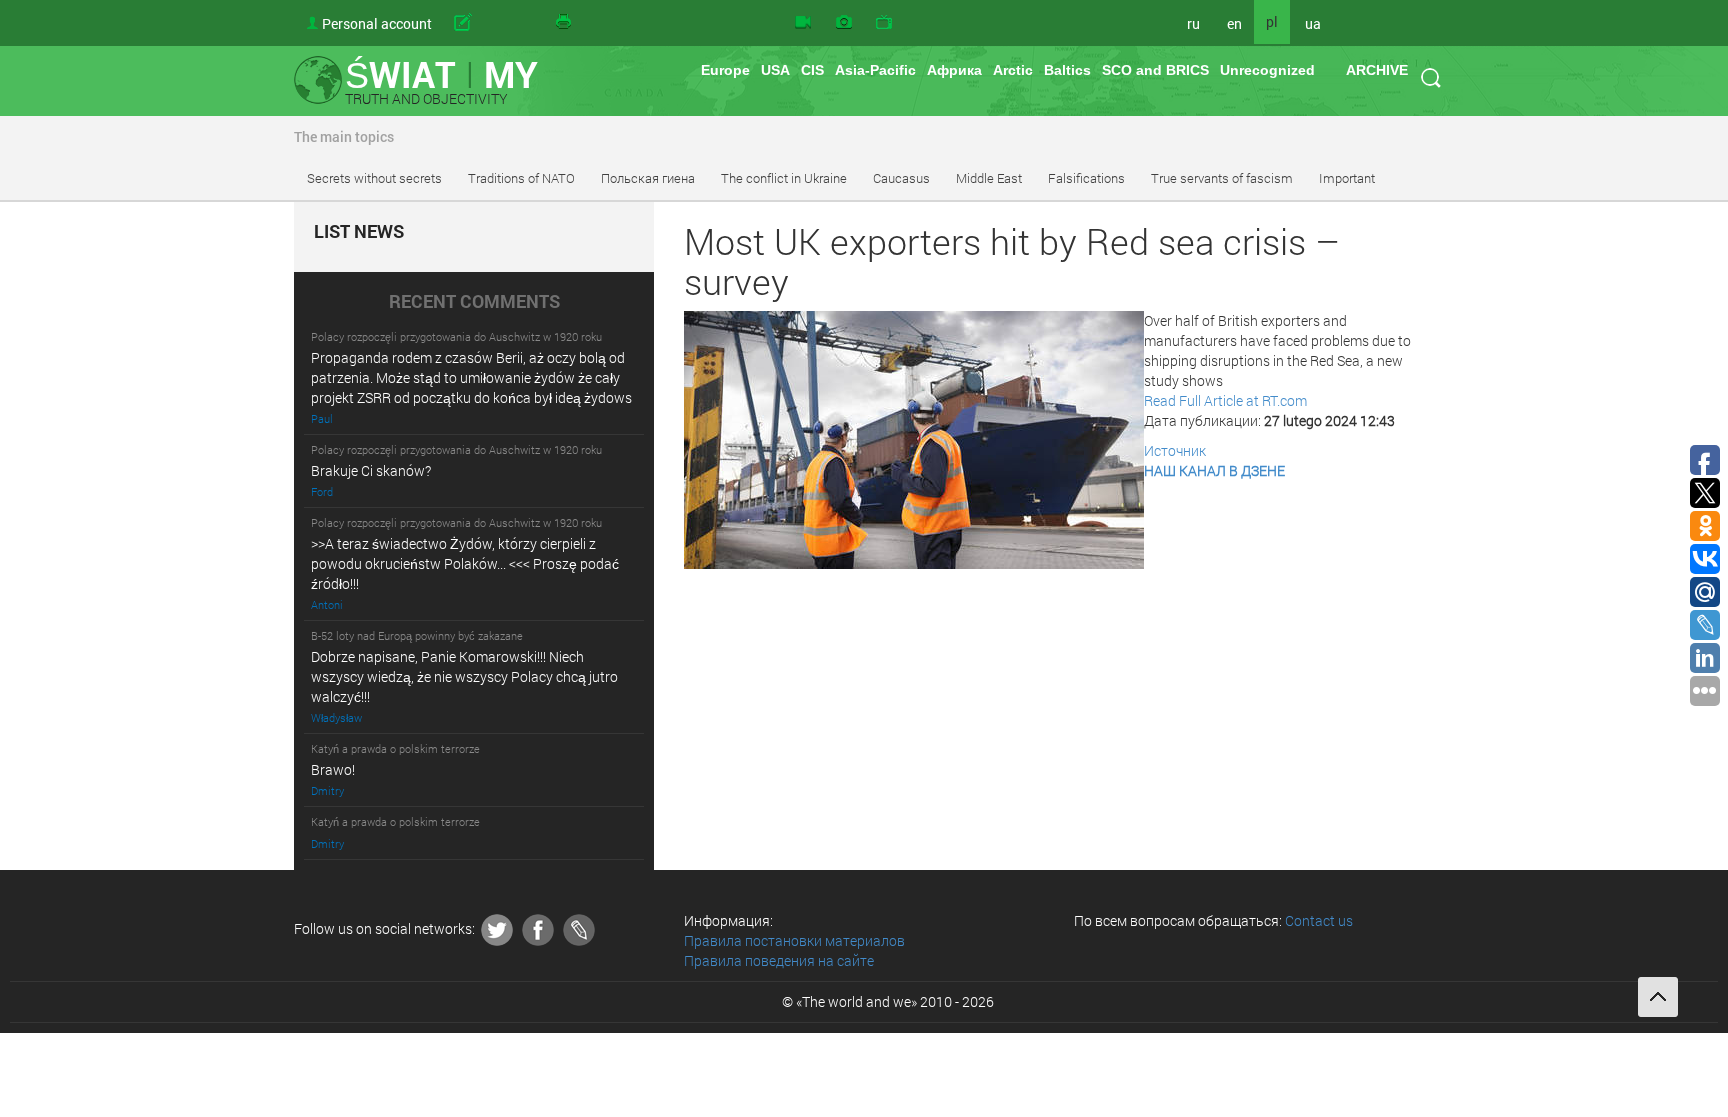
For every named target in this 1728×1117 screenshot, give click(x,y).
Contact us (1319, 920)
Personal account (377, 23)
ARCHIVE (1377, 70)
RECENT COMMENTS (474, 302)
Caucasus (901, 178)
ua (1313, 23)
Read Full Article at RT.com (1225, 400)
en (1234, 23)
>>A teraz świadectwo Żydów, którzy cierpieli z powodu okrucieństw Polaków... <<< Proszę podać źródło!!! (465, 563)
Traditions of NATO (521, 178)
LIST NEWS (359, 232)
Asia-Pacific (875, 70)
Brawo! (333, 769)
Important (1347, 178)
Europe (725, 70)
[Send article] (494, 23)
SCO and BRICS (1155, 70)
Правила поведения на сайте (779, 960)
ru (1193, 23)
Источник (1175, 450)
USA (775, 70)
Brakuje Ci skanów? (371, 470)
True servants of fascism (1222, 178)
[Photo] (844, 23)
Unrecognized (1267, 70)
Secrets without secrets (374, 178)
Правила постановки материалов (794, 940)
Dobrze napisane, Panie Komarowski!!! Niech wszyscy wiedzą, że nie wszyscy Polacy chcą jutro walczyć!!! (464, 676)
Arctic (1013, 70)
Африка (954, 70)
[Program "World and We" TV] (884, 23)
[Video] (803, 23)
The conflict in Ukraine (784, 178)
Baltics (1067, 70)
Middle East (989, 178)
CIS (812, 70)
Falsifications (1086, 178)
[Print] (565, 23)
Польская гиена (648, 178)
